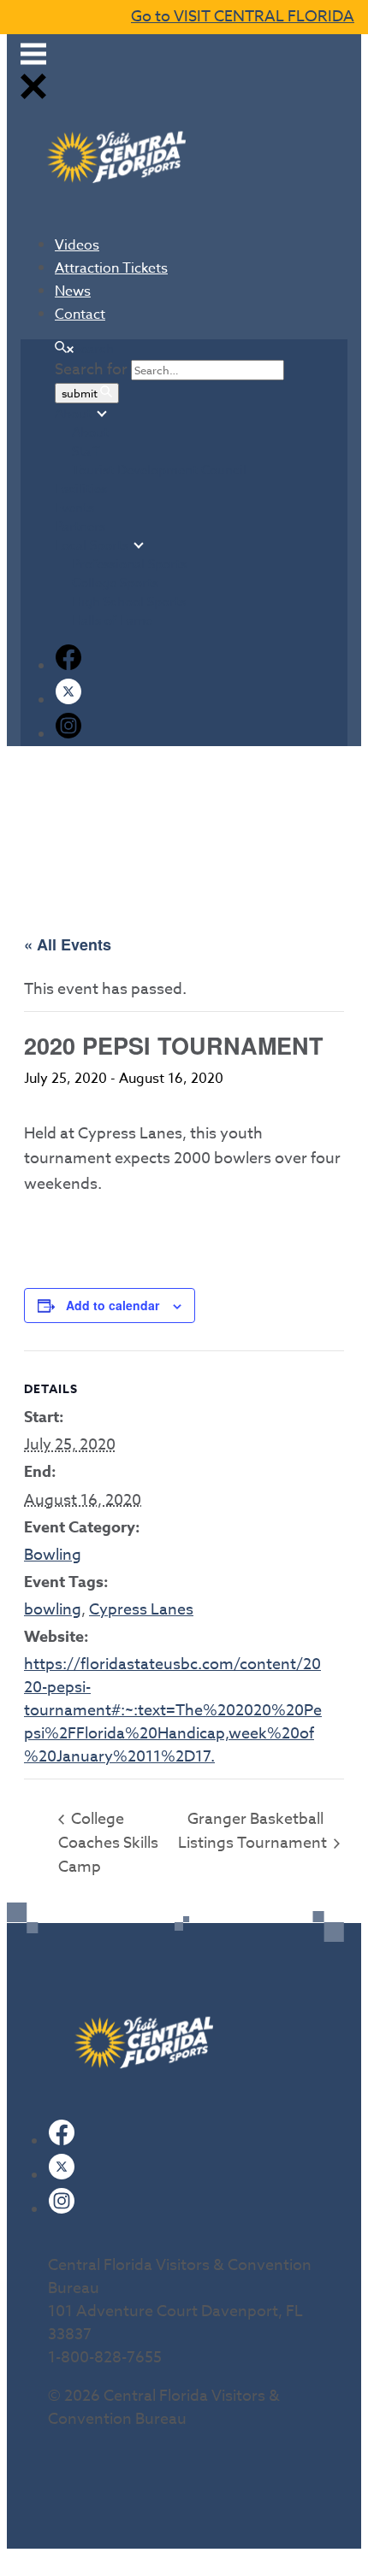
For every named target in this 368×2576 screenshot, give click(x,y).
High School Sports (129, 602)
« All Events (68, 944)
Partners (80, 526)
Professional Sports (129, 564)
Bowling (53, 1555)
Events (74, 508)
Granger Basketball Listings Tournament (254, 1831)
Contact (80, 315)
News (73, 291)
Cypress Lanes (141, 1610)
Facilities (81, 489)
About (73, 414)
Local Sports (92, 545)
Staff (86, 451)
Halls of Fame (112, 620)
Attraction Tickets (111, 268)
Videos (77, 245)
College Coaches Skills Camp (108, 1843)
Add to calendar (113, 1305)
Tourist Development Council (159, 470)
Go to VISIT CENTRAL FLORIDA (243, 17)
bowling (53, 1610)
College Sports (115, 583)
